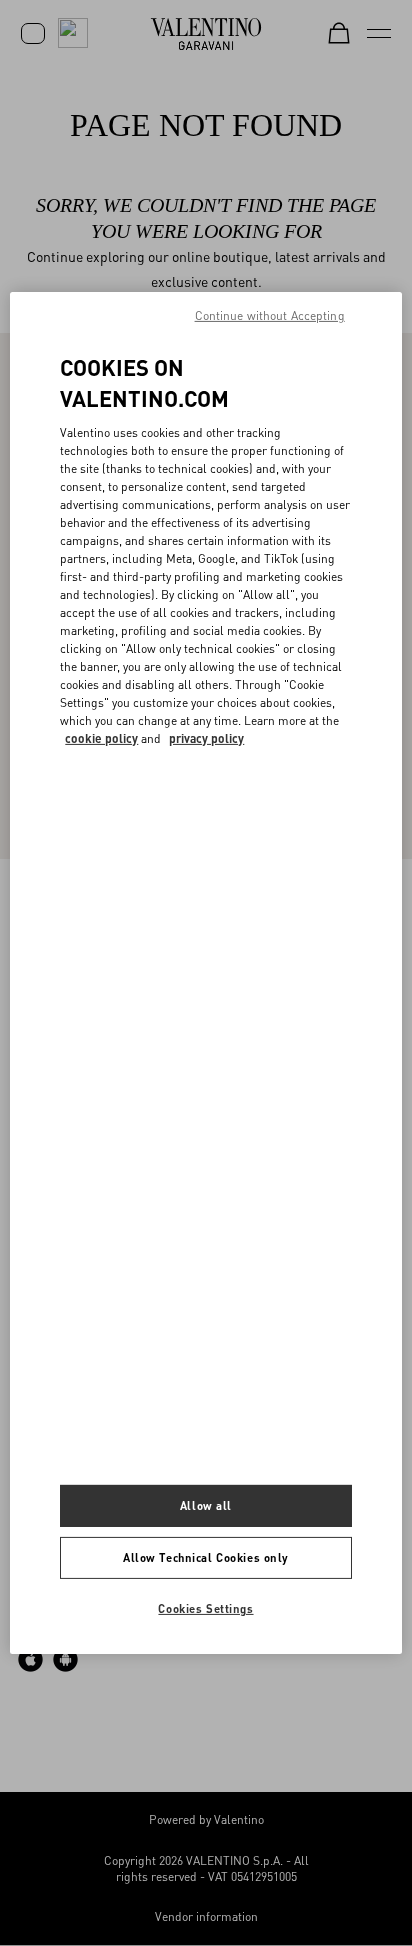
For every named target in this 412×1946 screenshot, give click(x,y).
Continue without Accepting (270, 315)
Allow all (206, 1505)
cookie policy (101, 738)
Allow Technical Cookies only (206, 1557)
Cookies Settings (205, 1608)
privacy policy (206, 738)
